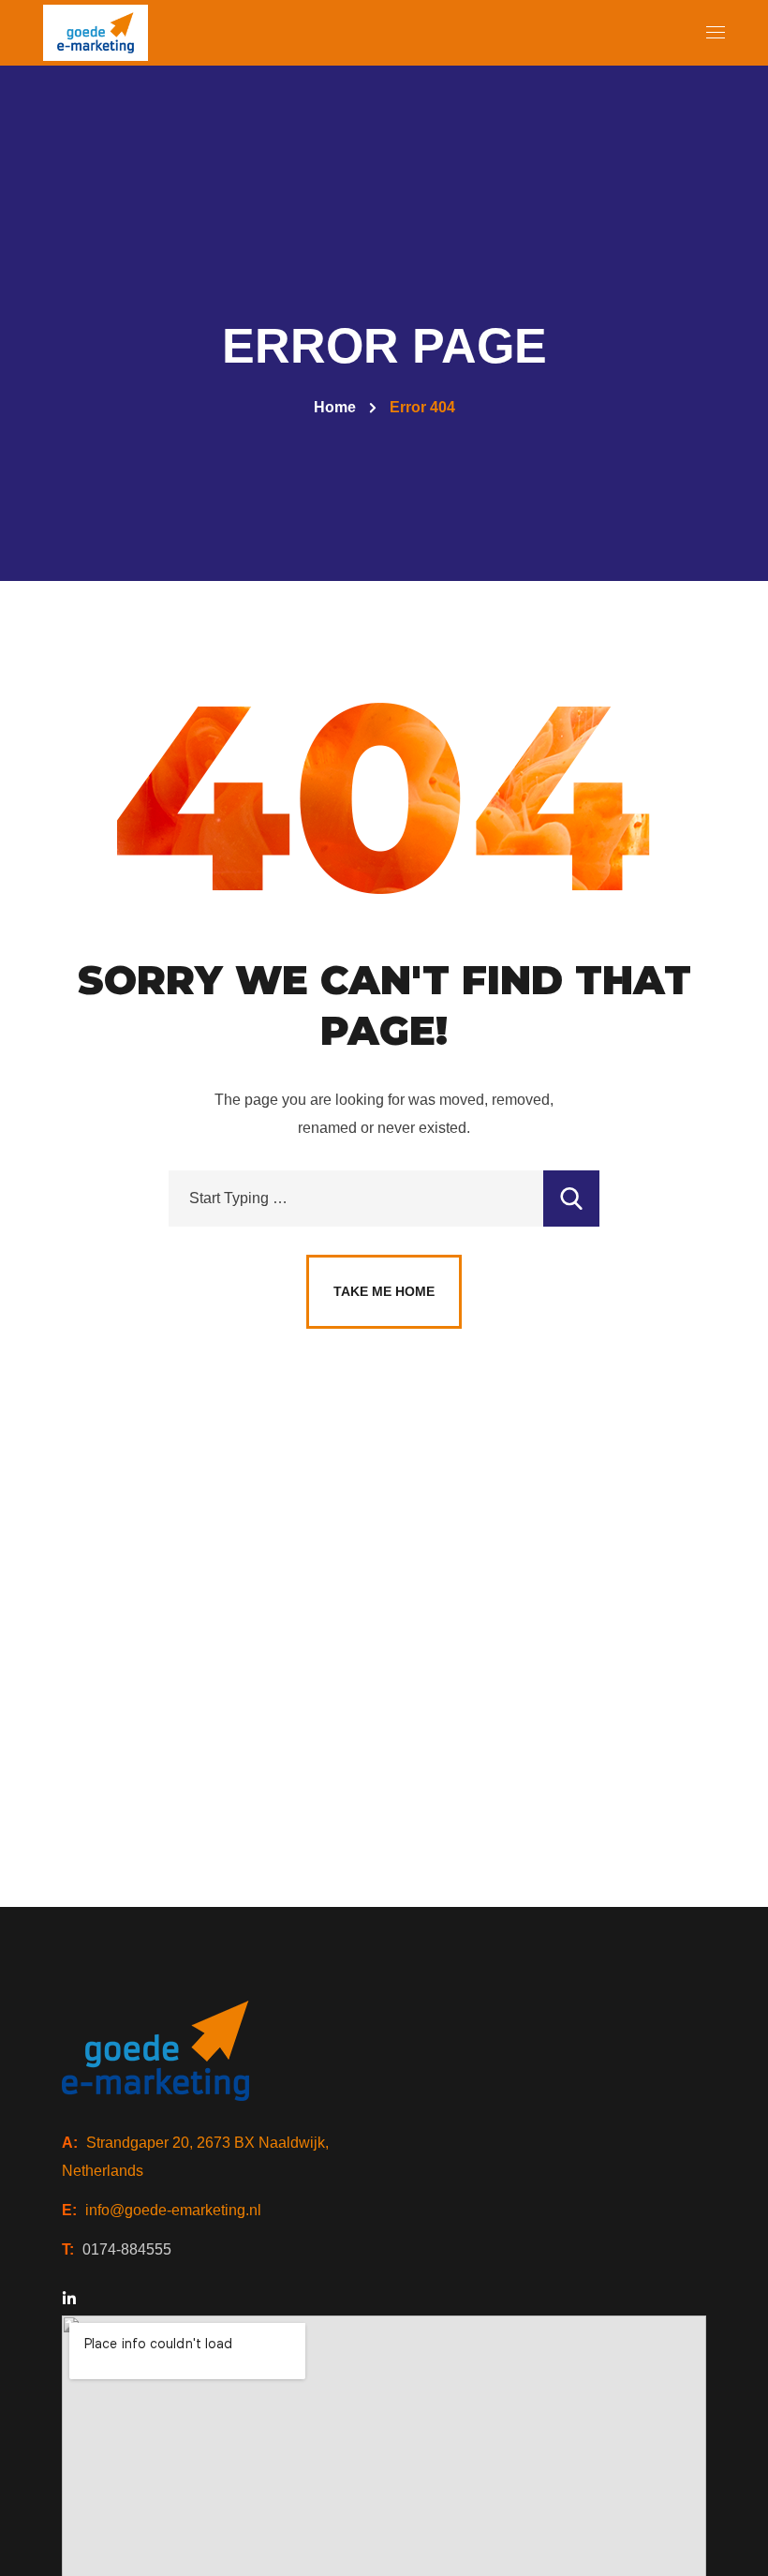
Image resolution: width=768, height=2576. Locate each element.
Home (335, 407)
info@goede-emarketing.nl (173, 2210)
